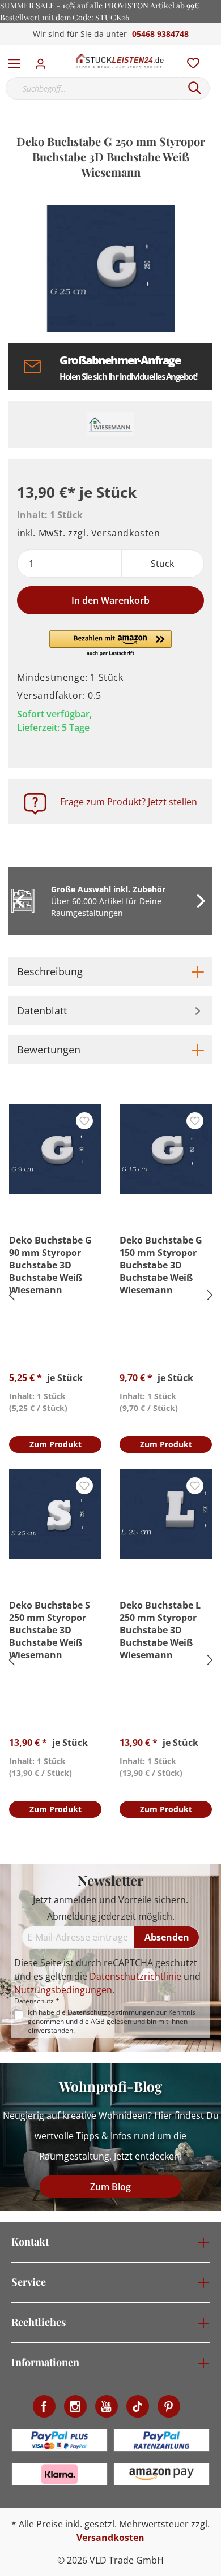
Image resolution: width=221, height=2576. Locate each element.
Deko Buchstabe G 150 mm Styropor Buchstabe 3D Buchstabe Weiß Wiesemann (161, 1265)
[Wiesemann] (110, 424)
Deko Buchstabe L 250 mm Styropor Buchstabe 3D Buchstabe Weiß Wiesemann (160, 1630)
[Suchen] (195, 88)
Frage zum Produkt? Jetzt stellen (129, 802)
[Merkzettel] (190, 61)
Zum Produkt (56, 1444)
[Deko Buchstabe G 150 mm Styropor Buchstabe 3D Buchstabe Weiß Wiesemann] (166, 1149)
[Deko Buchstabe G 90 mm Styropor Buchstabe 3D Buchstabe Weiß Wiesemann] (55, 1149)
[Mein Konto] (44, 61)
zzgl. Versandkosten (114, 533)
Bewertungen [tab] (49, 1050)
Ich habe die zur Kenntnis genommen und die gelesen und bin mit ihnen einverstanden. (112, 2022)
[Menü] (14, 61)
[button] (111, 644)
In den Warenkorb (110, 600)
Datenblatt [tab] (42, 1010)
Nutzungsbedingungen (63, 1990)
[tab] (110, 971)
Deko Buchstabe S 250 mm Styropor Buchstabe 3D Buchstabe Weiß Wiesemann (50, 1630)
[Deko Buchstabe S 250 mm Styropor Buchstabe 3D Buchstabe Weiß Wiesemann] (55, 1514)
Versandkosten (110, 2538)
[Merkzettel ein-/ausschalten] (84, 1121)
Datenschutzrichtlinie (135, 1976)
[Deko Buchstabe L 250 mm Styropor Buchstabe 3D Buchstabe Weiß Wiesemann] (166, 1514)
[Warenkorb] (215, 51)
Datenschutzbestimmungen (111, 2012)
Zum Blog (110, 2187)
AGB (98, 2021)
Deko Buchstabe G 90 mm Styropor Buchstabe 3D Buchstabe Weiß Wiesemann (50, 1265)
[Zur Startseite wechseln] (120, 61)
